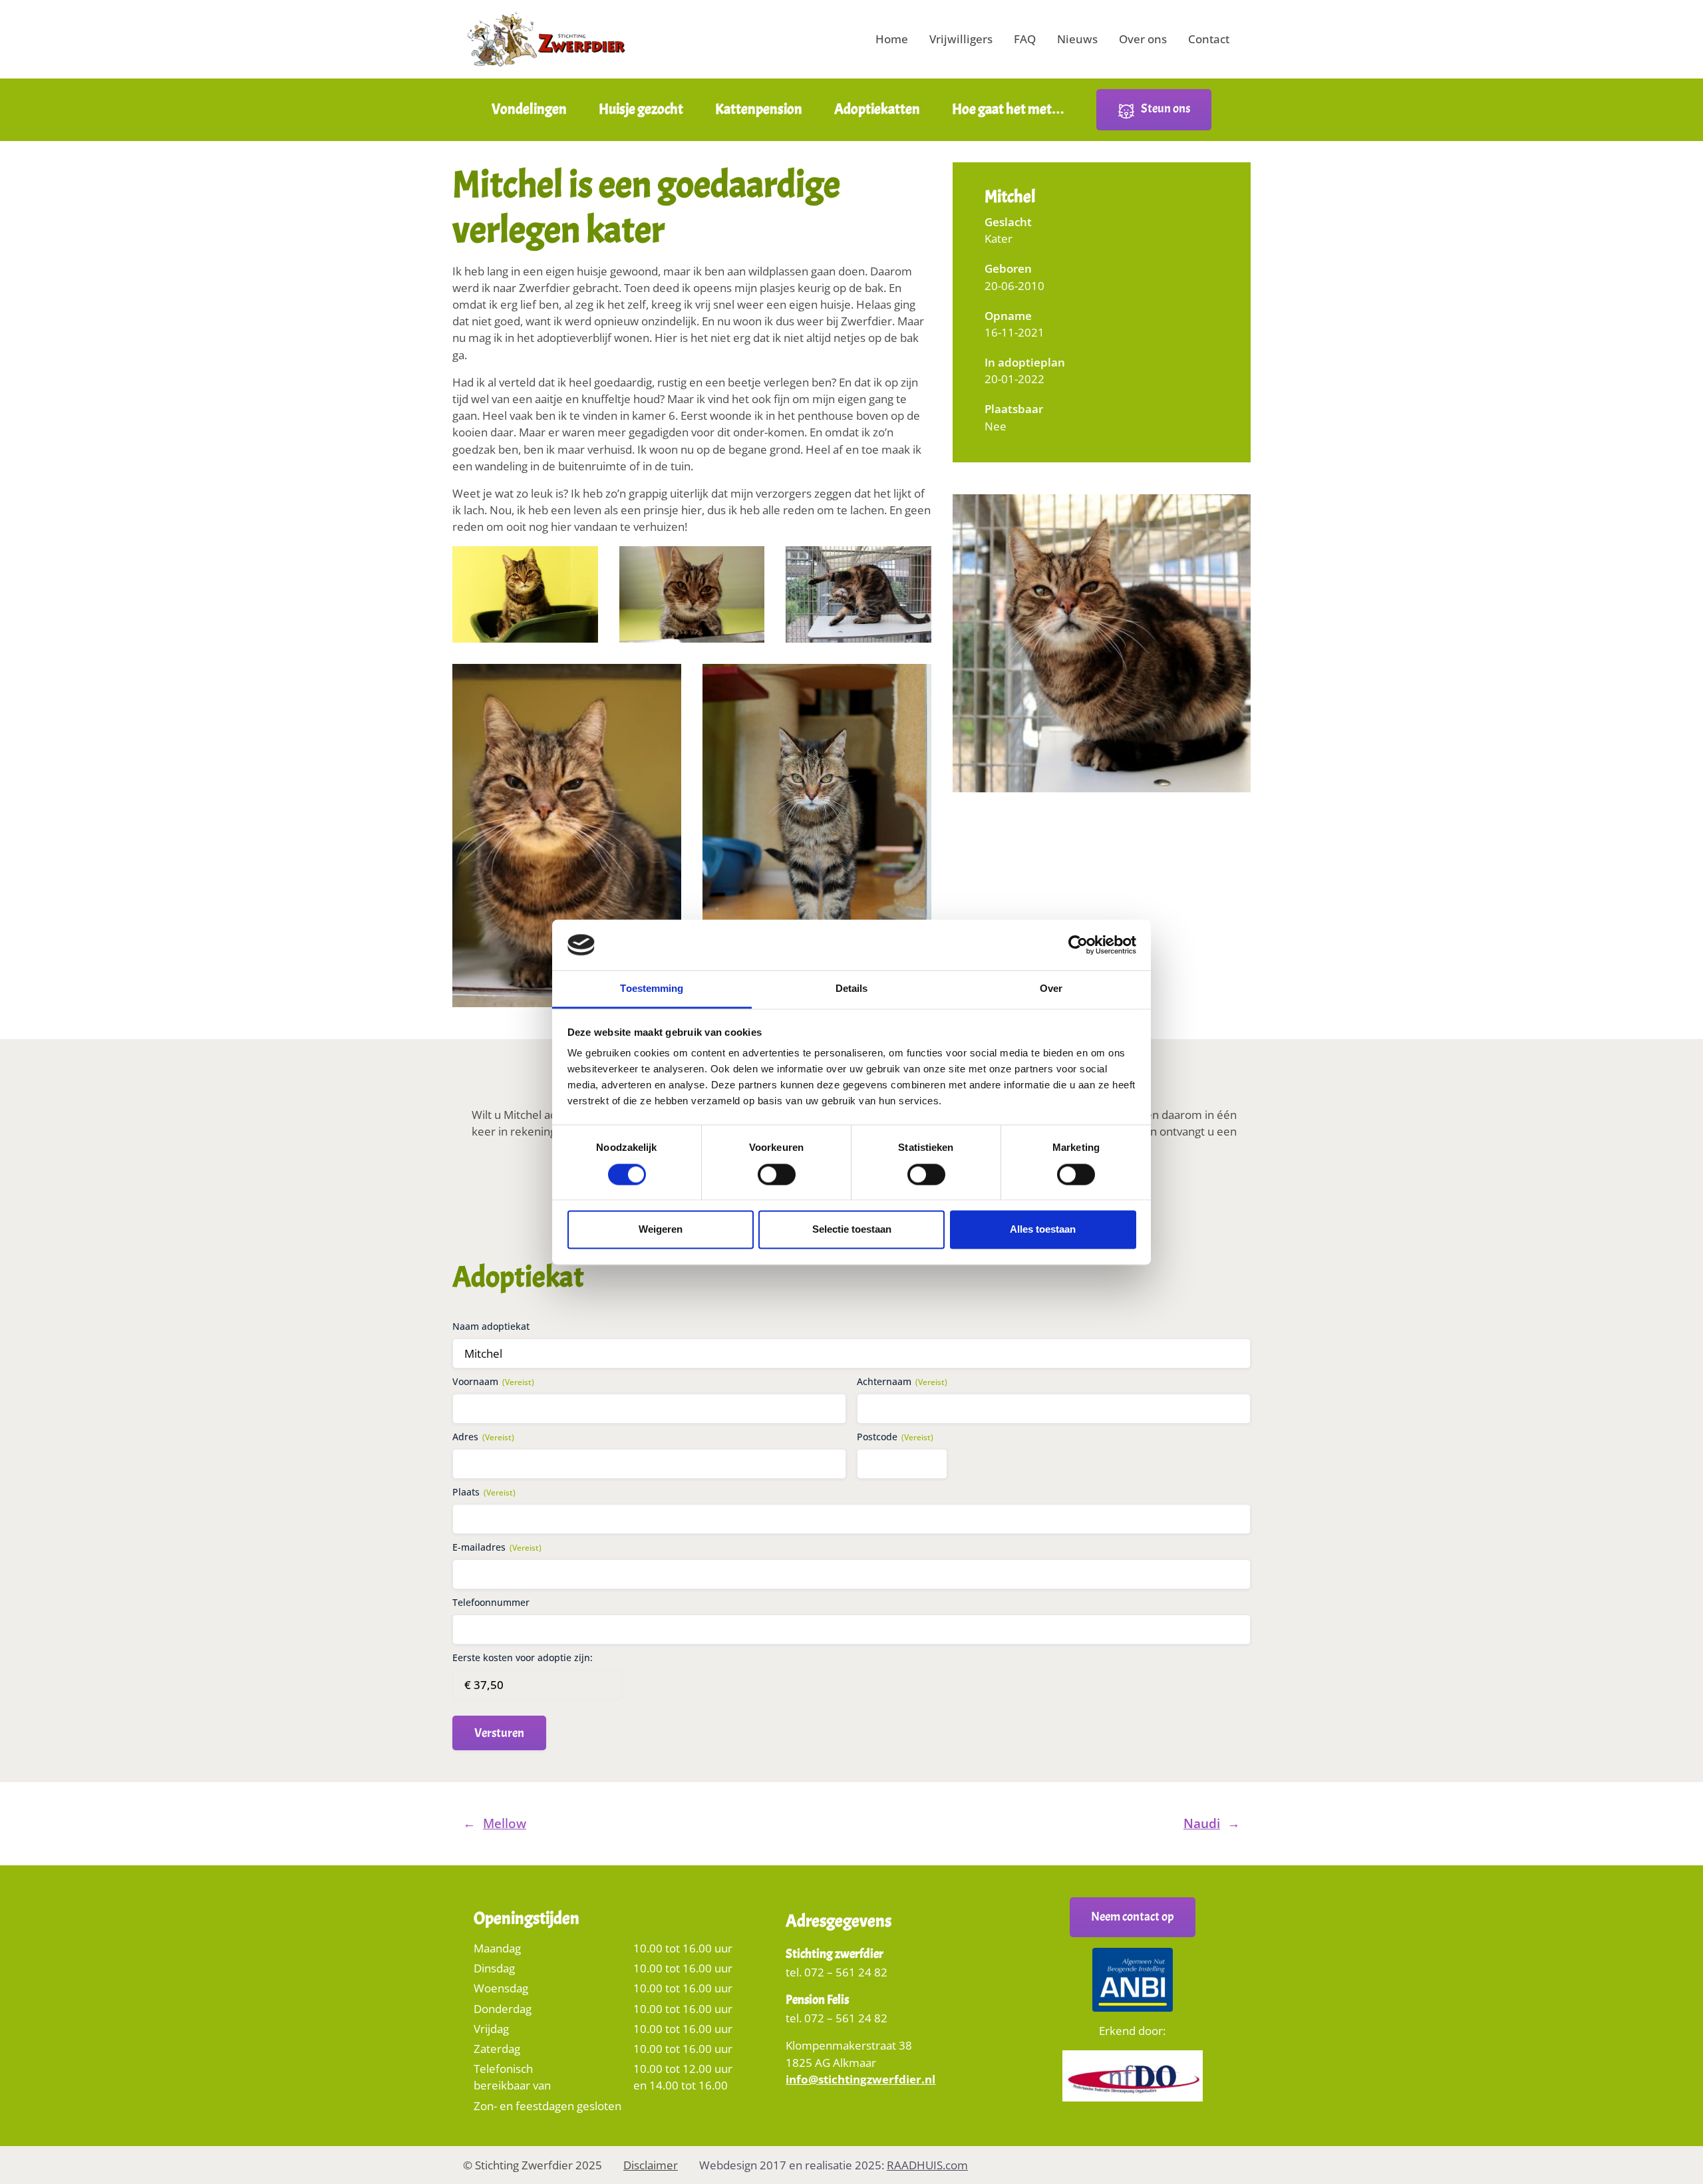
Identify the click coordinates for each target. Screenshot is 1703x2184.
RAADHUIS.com (927, 2165)
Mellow (505, 1823)
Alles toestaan (1043, 1230)
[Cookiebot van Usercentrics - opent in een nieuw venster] (1078, 945)
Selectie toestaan (852, 1230)
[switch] (777, 1178)
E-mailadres (497, 1547)
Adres (483, 1437)
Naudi (1202, 1823)
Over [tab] (1051, 989)
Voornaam (493, 1381)
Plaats (484, 1492)
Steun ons (1165, 108)
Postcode (895, 1437)
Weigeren (661, 1230)
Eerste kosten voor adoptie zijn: (523, 1657)
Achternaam (902, 1381)
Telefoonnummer (491, 1602)
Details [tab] (852, 989)
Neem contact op (1133, 1917)
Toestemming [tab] (652, 989)
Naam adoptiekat (491, 1326)
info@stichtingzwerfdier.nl (860, 2079)
